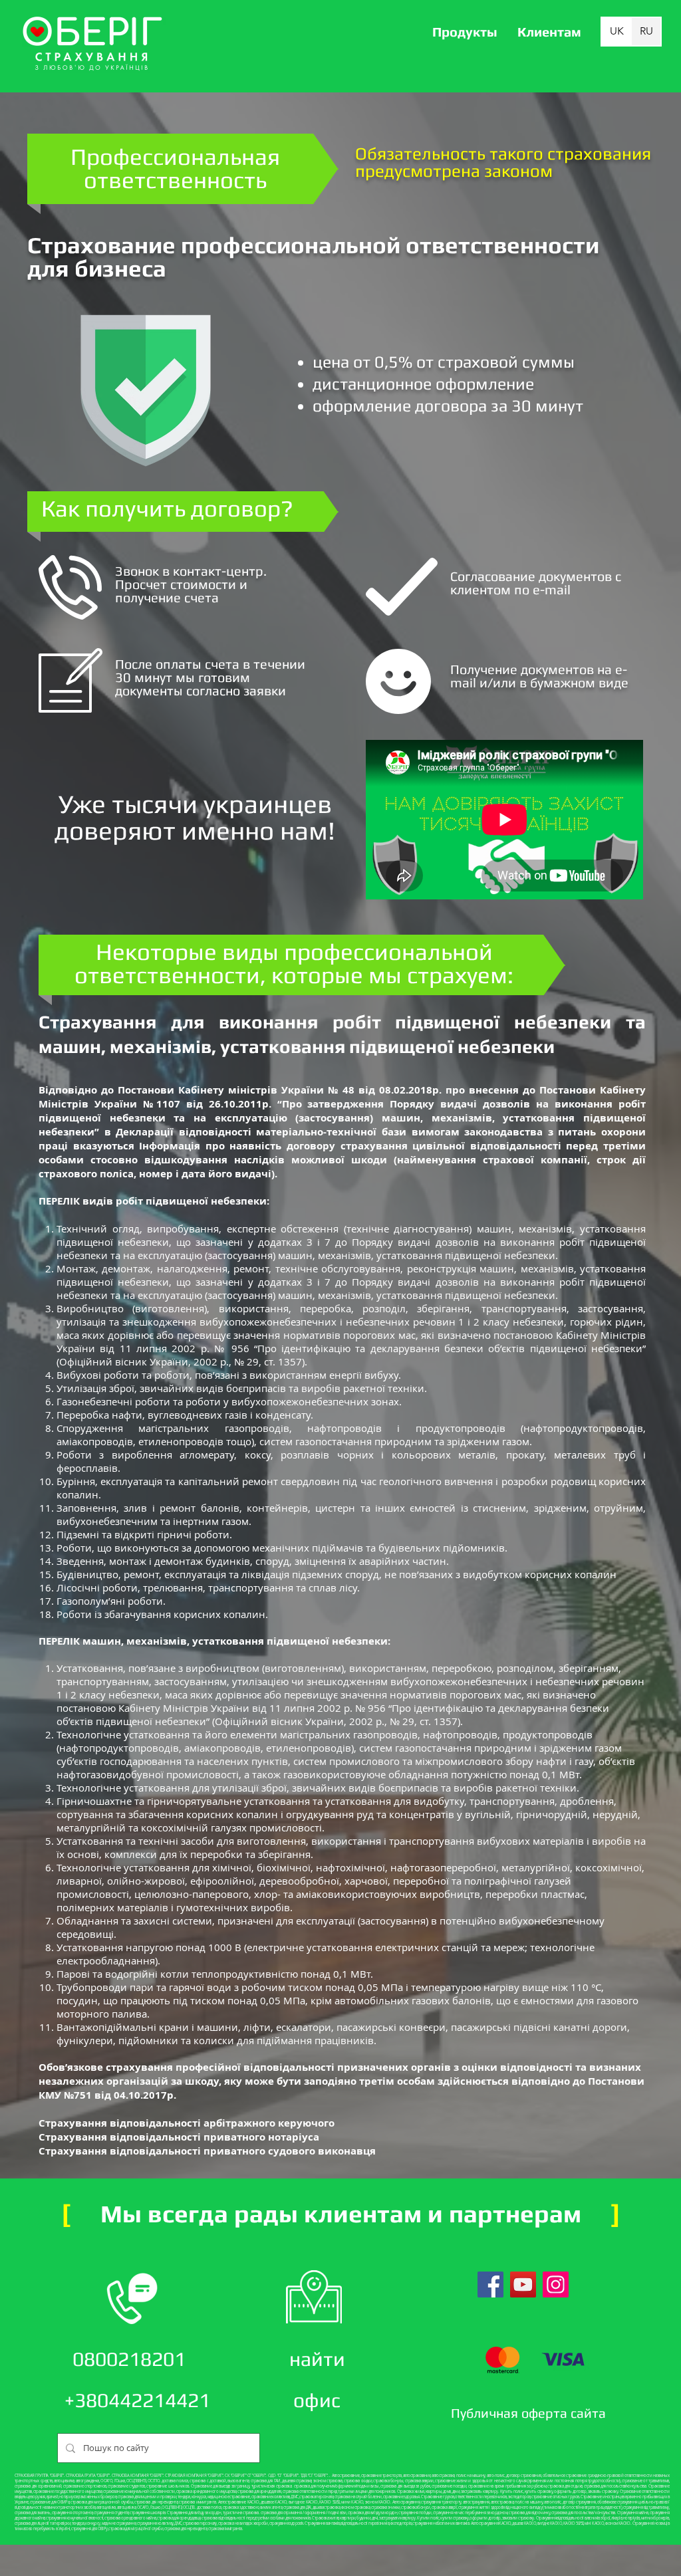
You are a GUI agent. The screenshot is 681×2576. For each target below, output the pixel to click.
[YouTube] (523, 2284)
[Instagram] (556, 2284)
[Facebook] (490, 2284)
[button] (465, 32)
